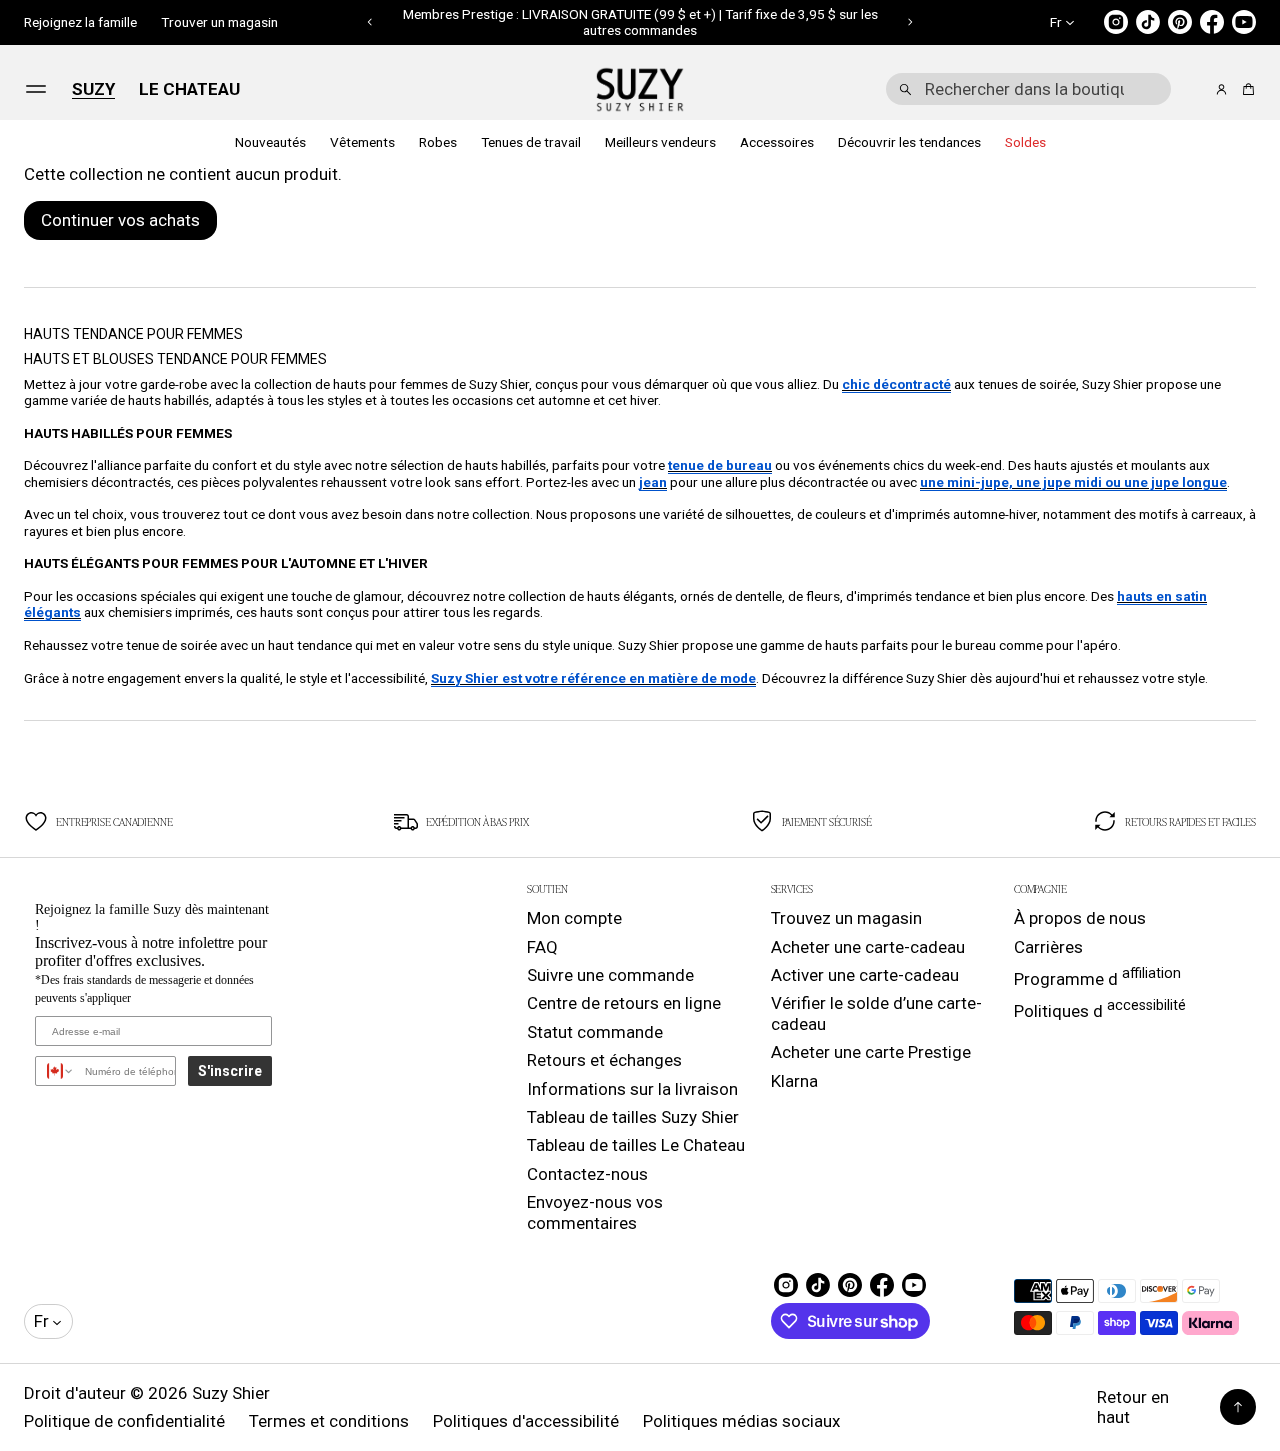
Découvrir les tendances (909, 142)
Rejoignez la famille (80, 22)
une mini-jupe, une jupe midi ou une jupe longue (1073, 482)
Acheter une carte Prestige (871, 1052)
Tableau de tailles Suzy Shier (633, 1117)
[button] (370, 22)
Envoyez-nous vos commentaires (595, 1212)
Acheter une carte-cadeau (868, 947)
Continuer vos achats (120, 220)
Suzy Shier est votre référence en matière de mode (593, 678)
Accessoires (777, 142)
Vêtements (362, 142)
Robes (438, 142)
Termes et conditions (329, 1421)
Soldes (1025, 142)
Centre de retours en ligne (624, 1003)
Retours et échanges (604, 1060)
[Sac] (1245, 89)
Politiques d (1100, 1009)
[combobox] (1028, 89)
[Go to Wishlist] (1194, 90)
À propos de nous (1080, 918)
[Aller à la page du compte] (1221, 89)
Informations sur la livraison (632, 1089)
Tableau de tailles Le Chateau (636, 1145)
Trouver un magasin (219, 22)
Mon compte (574, 918)
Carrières (1048, 947)
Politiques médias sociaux (741, 1421)
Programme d (1097, 977)
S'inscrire (230, 1071)
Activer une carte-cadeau (865, 975)
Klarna (794, 1081)
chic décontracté (896, 384)
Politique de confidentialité (124, 1421)
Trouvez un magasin (846, 918)
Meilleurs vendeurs (660, 142)
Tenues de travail (531, 142)
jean (653, 482)
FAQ (542, 947)
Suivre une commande (610, 975)
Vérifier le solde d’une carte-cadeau (876, 1013)
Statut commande (595, 1032)
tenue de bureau (720, 465)
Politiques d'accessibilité (526, 1421)
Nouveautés (270, 142)
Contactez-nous (587, 1174)
